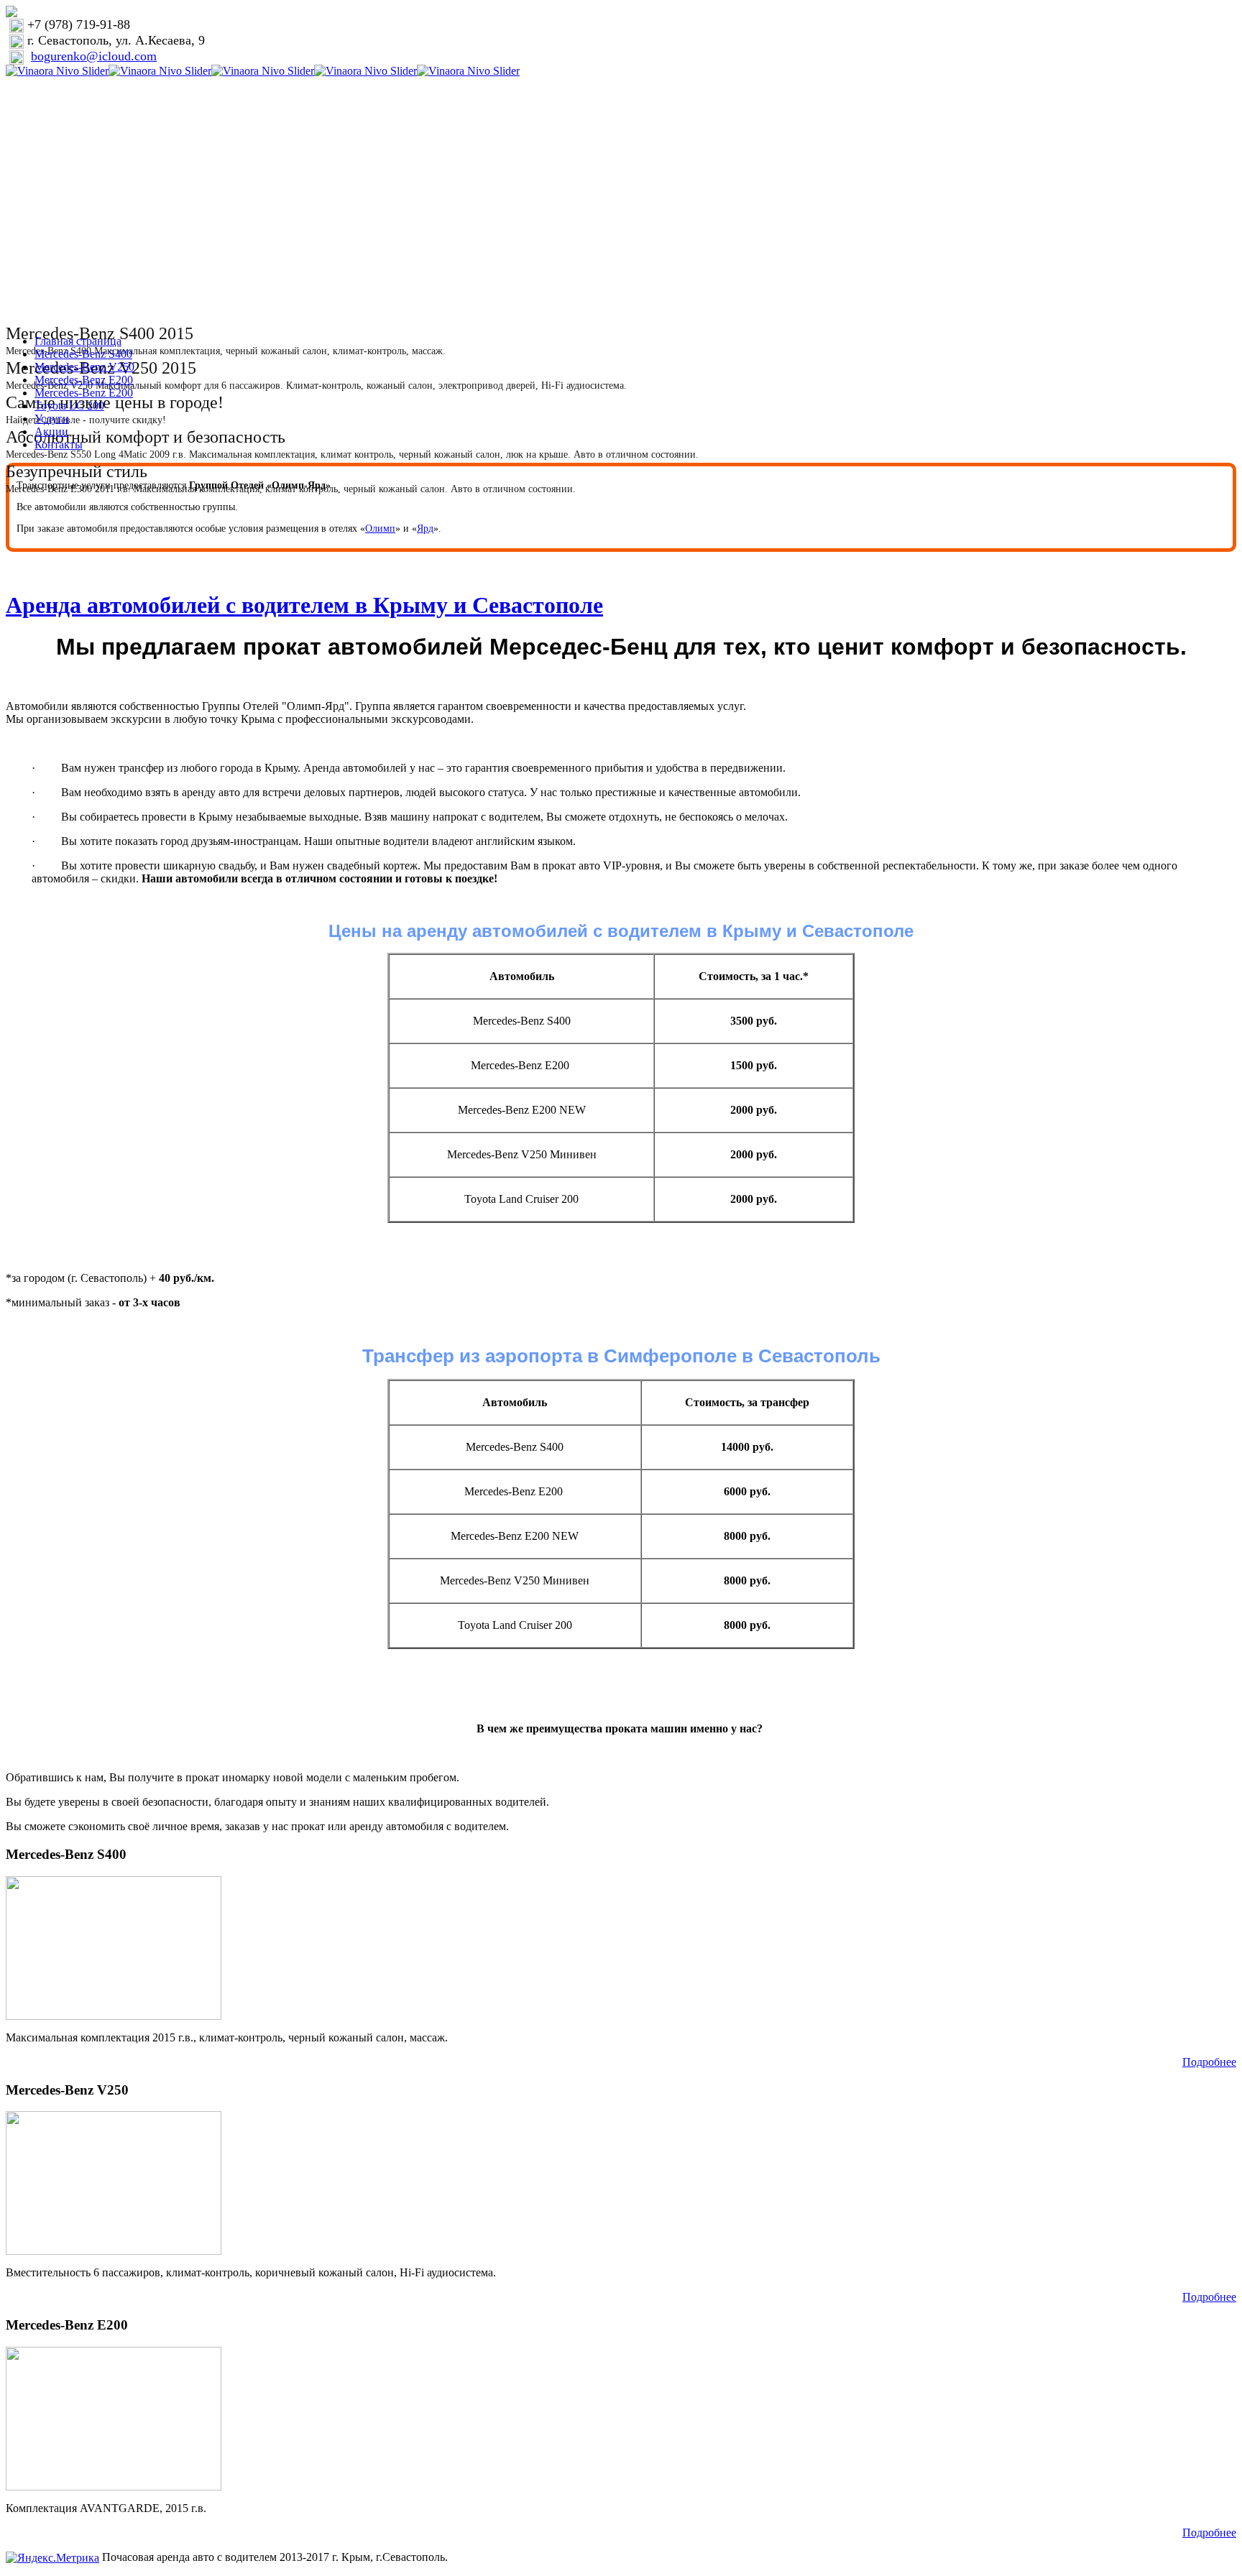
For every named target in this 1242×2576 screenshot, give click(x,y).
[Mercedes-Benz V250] (114, 2182)
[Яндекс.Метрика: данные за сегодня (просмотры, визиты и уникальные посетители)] (52, 2558)
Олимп (380, 528)
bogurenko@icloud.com (94, 56)
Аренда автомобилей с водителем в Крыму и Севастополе (304, 605)
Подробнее (1209, 2062)
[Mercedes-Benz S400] (114, 1947)
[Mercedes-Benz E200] (114, 2417)
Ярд (425, 528)
